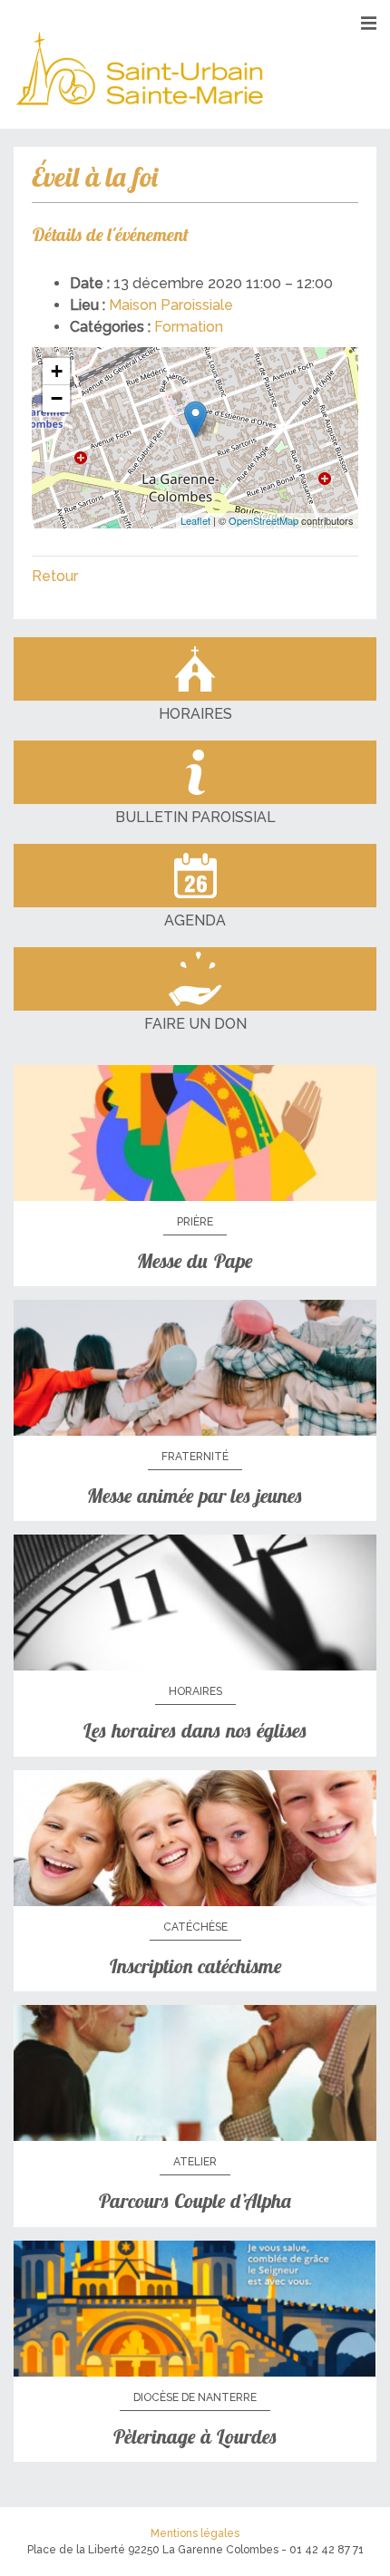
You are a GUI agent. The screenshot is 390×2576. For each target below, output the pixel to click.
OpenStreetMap (263, 520)
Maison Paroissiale (171, 305)
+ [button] (57, 371)
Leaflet (195, 520)
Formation (189, 327)
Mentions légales (195, 2533)
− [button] (57, 398)
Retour (55, 576)
